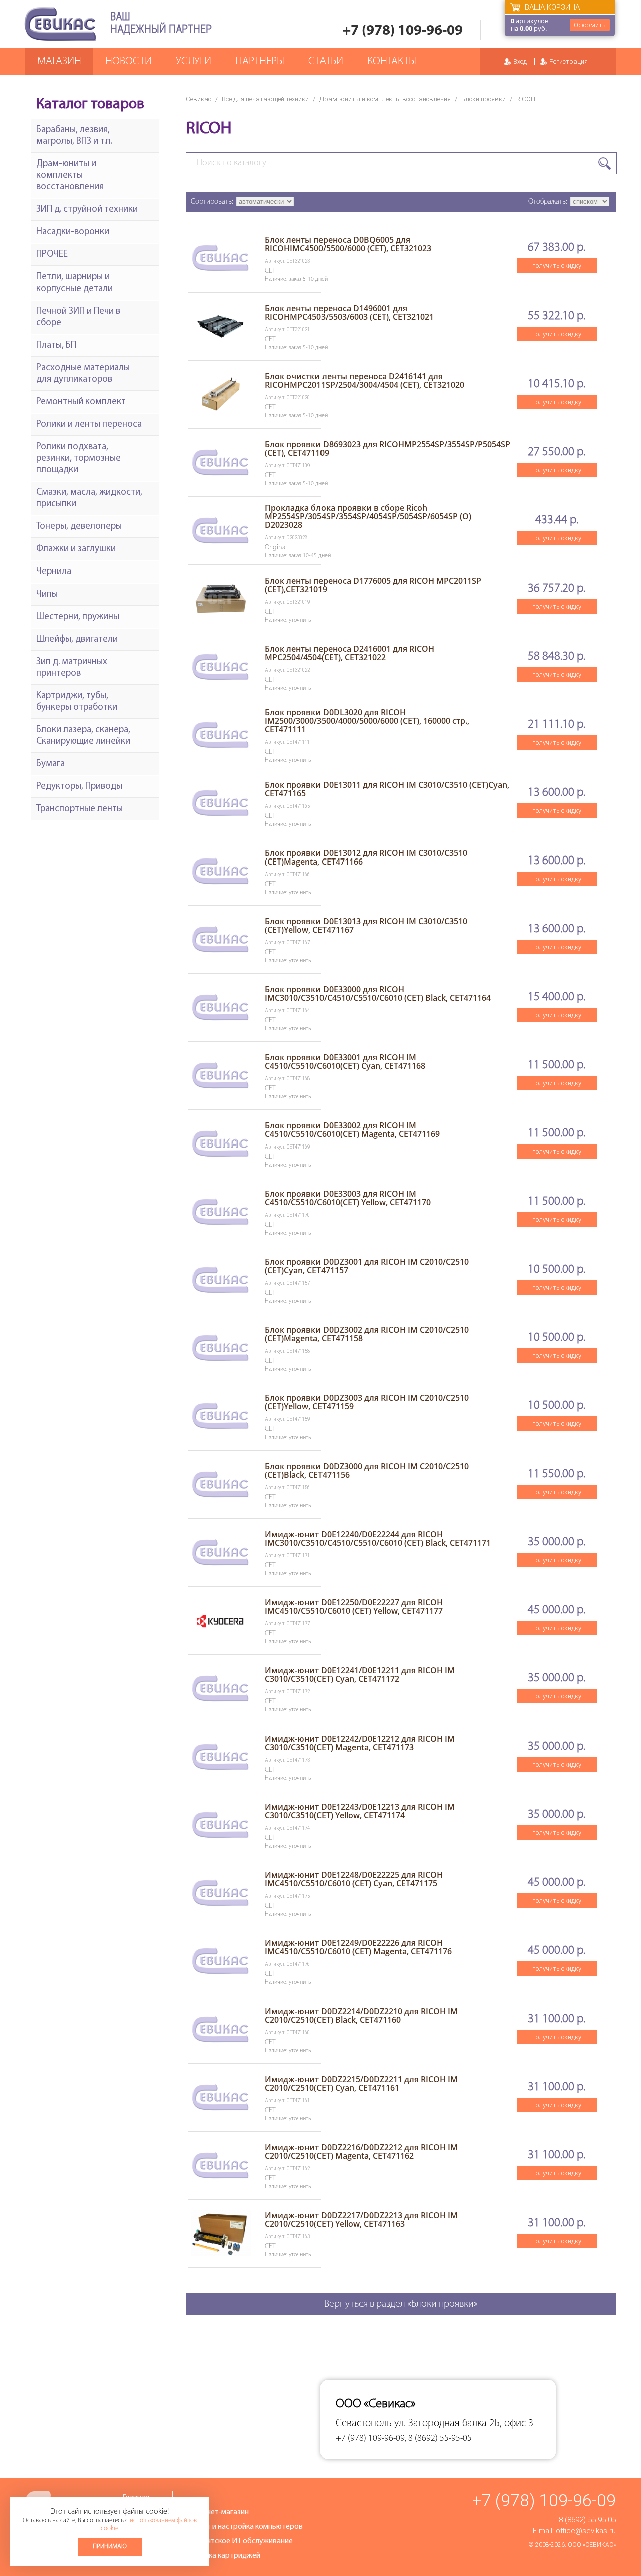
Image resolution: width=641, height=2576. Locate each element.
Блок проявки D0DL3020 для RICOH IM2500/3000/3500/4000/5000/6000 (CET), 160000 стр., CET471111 (367, 721)
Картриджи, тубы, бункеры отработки (77, 702)
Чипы (47, 594)
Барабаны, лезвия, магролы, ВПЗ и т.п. (74, 136)
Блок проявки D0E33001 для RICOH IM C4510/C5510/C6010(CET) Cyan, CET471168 (345, 1062)
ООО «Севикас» (592, 2545)
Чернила (54, 572)
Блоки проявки (484, 99)
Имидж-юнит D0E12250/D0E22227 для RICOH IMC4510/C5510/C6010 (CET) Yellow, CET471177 (354, 1607)
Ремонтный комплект (81, 402)
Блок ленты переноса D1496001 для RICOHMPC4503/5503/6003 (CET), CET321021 (349, 312)
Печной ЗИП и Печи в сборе (78, 317)
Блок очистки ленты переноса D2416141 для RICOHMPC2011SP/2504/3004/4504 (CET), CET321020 (365, 380)
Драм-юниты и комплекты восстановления (385, 99)
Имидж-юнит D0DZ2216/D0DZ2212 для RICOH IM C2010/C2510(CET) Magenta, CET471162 (361, 2152)
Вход (520, 61)
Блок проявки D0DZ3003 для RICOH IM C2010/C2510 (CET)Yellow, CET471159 (367, 1402)
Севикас (199, 99)
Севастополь (364, 2423)
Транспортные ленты (79, 809)
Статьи (326, 61)
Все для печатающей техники (265, 99)
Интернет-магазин (217, 2512)
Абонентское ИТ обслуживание (239, 2541)
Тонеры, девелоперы (79, 527)
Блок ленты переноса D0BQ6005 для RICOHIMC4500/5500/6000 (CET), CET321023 (348, 244)
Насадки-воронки (73, 232)
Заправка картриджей (223, 2556)
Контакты (392, 61)
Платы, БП (56, 345)
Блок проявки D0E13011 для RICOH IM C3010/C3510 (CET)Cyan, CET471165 (387, 789)
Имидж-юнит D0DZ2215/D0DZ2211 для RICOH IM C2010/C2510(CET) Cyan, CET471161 (361, 2083)
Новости (128, 61)
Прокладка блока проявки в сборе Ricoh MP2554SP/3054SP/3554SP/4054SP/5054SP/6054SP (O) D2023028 (368, 516)
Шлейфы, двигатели (77, 639)
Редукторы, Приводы (79, 787)
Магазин (59, 61)
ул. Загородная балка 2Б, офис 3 (464, 2423)
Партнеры (260, 61)
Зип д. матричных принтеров (72, 668)
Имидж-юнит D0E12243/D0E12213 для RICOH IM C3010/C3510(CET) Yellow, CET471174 (360, 1811)
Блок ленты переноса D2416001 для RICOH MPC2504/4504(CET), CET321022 (350, 653)
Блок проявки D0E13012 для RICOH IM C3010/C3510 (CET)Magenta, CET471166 (366, 857)
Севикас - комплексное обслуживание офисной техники (60, 24)
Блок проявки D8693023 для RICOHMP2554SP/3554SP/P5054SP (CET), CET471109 (388, 449)
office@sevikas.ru (586, 2531)
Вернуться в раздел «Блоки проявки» (401, 2304)
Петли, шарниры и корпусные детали (74, 283)
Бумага (50, 764)
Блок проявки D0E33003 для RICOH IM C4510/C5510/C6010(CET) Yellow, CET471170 (348, 1198)
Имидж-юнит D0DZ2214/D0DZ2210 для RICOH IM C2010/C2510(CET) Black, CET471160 (361, 2015)
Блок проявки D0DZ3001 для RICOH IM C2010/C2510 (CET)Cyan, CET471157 (367, 1266)
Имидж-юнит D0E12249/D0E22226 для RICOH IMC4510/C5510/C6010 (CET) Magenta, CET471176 (358, 1947)
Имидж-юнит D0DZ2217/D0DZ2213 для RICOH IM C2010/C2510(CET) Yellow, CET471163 (361, 2220)
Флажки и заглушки (76, 549)
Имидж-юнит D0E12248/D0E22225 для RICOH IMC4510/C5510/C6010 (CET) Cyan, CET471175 (354, 1879)
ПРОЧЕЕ (52, 255)
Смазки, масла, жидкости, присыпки (89, 498)
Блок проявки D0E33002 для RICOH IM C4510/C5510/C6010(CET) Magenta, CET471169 (352, 1130)
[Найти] (605, 164)
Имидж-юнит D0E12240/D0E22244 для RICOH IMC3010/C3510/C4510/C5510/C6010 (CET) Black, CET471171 (378, 1538)
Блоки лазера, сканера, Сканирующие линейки (83, 736)
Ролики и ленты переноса (89, 424)
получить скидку (557, 266)
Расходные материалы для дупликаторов (83, 374)
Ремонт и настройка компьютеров (244, 2527)
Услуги (194, 61)
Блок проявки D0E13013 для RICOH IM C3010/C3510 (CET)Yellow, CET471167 (366, 925)
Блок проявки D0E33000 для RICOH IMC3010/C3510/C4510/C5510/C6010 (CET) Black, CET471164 (378, 993)
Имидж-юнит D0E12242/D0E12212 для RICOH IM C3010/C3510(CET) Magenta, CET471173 (360, 1743)
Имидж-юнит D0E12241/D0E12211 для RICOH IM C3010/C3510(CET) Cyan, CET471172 (360, 1675)
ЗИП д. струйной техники (87, 210)
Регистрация (569, 61)
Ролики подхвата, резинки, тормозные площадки (78, 459)
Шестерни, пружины (78, 617)
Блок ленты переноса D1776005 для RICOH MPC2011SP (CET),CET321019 (373, 585)
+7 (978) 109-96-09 (402, 31)
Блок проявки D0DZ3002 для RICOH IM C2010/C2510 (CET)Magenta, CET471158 (367, 1334)
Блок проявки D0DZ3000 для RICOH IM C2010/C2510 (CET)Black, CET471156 (367, 1470)
